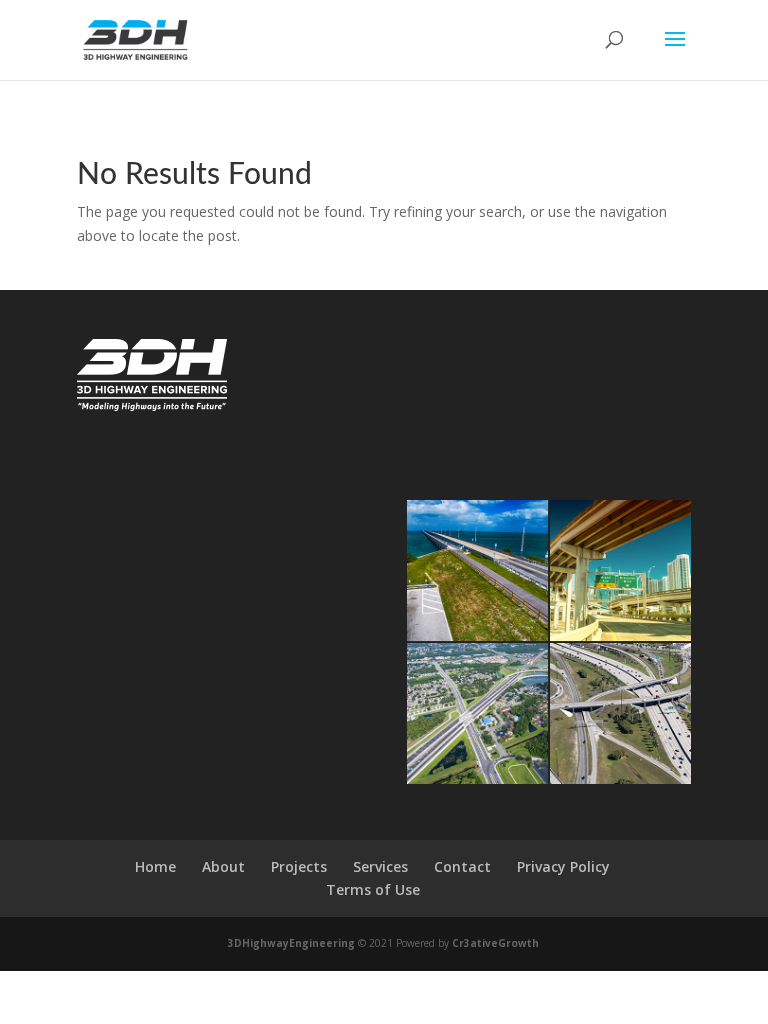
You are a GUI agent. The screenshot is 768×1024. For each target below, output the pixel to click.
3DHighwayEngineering (291, 943)
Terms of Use (373, 889)
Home (155, 866)
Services (380, 866)
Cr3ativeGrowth (495, 943)
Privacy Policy (563, 866)
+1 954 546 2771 (453, 386)
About (223, 866)
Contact (462, 866)
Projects (299, 866)
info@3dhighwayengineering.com (508, 411)
